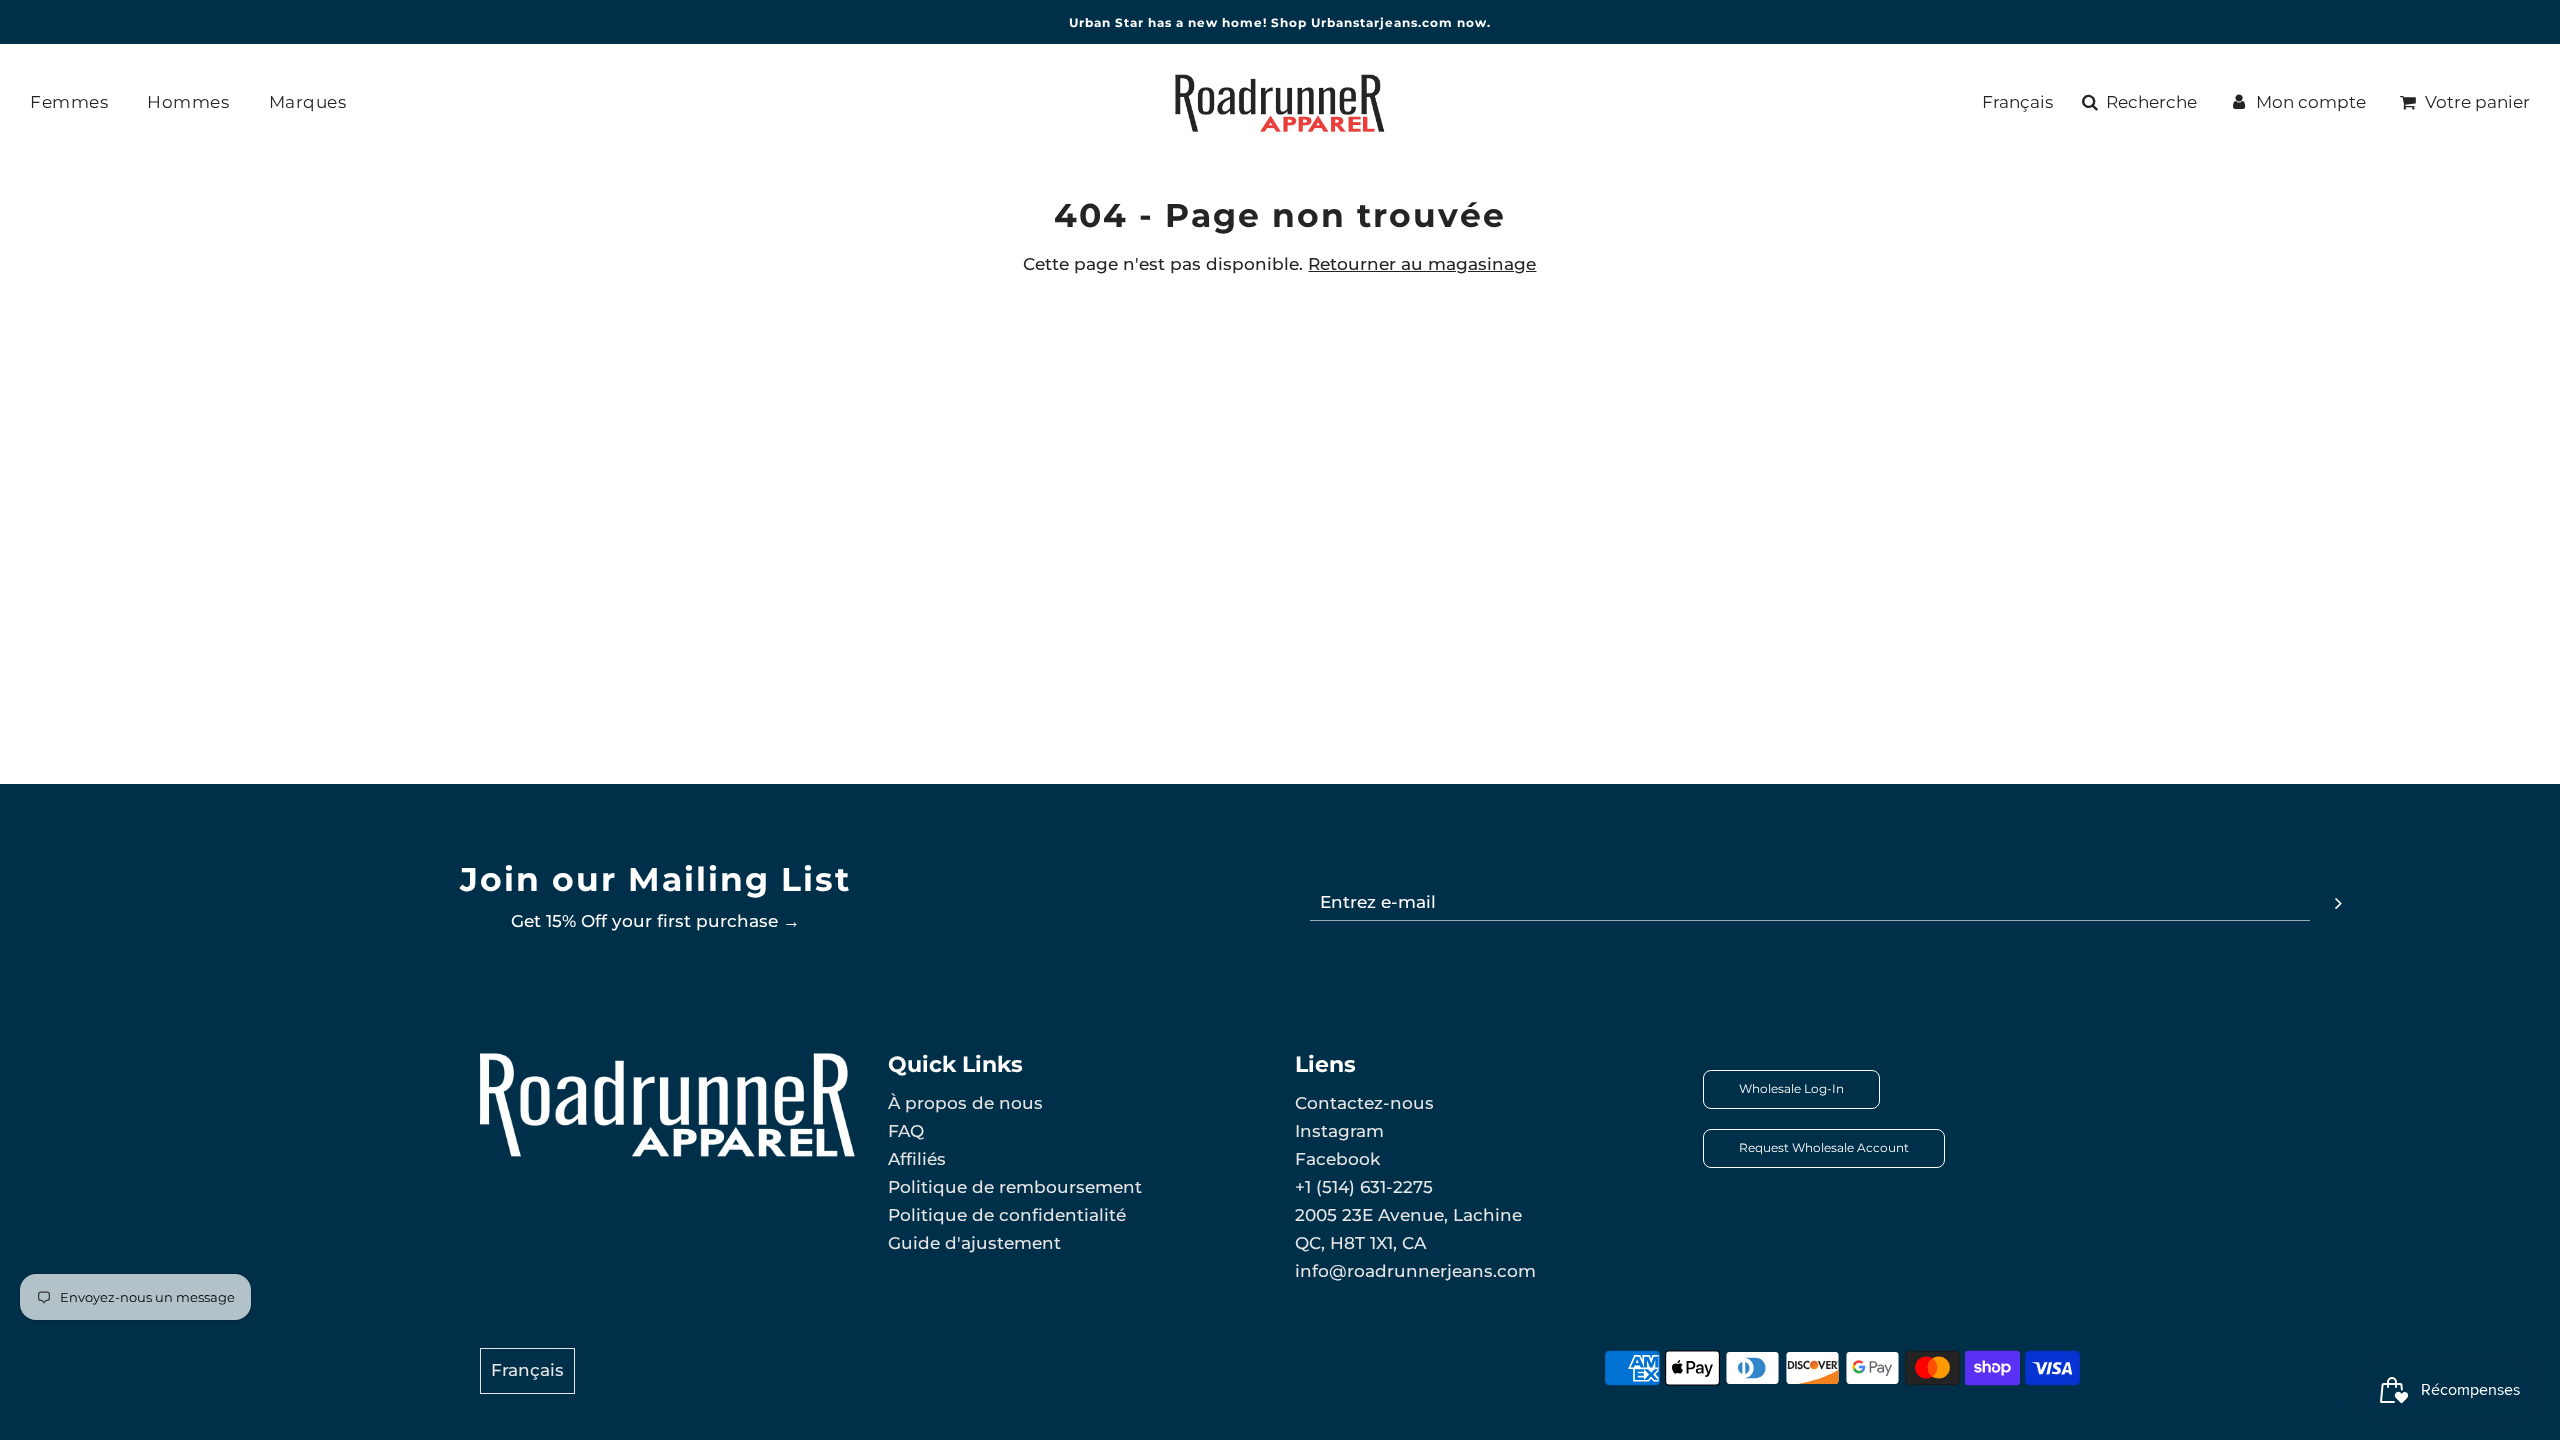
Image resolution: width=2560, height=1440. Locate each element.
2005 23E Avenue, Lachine (1408, 1215)
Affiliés (917, 1159)
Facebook (1337, 1159)
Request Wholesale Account (1824, 1147)
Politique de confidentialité (1007, 1215)
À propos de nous (965, 1103)
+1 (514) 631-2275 (1364, 1187)
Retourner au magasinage (1422, 264)
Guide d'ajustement (974, 1243)
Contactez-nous (1364, 1103)
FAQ (906, 1131)
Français (2017, 102)
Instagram (1339, 1131)
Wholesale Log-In (1791, 1088)
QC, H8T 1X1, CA (1360, 1243)
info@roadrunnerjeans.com (1415, 1271)
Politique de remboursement (1015, 1187)
